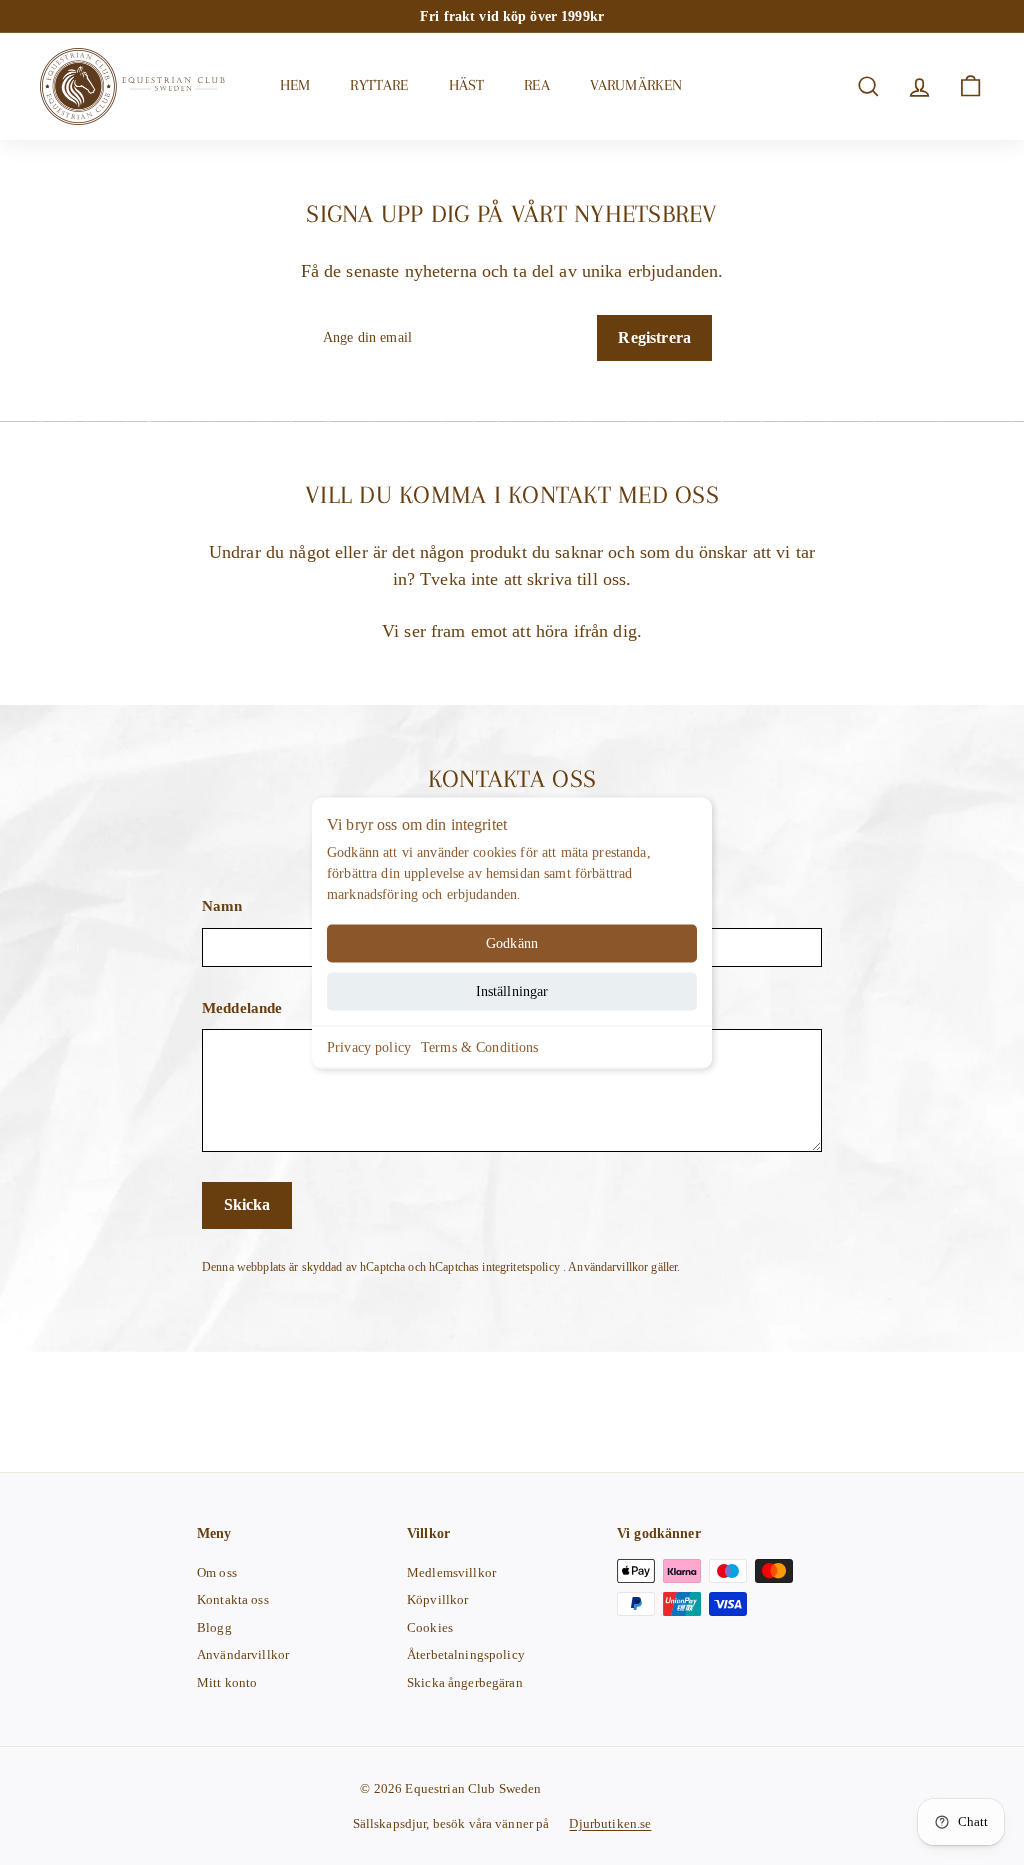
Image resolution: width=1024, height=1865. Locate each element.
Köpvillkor (437, 1599)
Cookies (430, 1627)
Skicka (247, 1204)
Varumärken (636, 85)
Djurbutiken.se (610, 1823)
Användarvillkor (609, 1267)
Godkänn (512, 942)
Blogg (214, 1627)
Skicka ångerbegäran (465, 1682)
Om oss (217, 1572)
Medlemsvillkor (451, 1572)
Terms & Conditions (480, 1046)
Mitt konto (227, 1682)
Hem (295, 85)
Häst (467, 85)
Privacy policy (369, 1046)
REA (536, 85)
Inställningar (512, 990)
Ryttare (379, 85)
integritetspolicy (522, 1267)
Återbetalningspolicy (466, 1654)
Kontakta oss (233, 1599)
